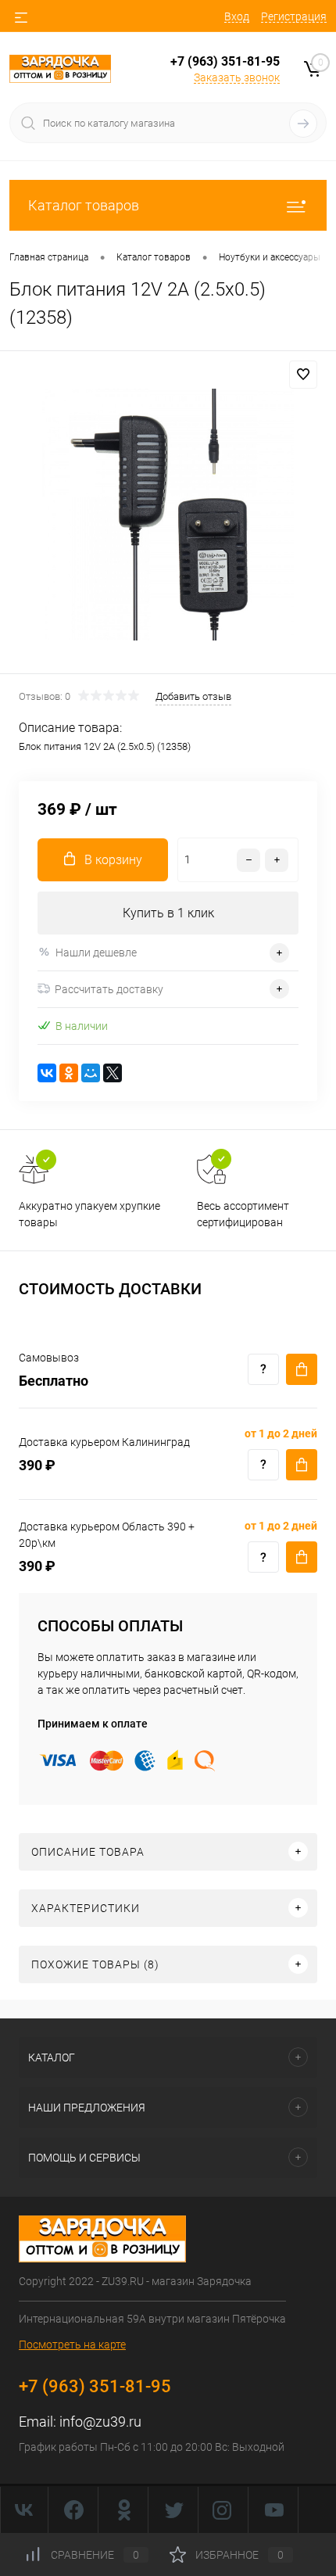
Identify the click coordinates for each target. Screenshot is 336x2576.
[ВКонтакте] (47, 1073)
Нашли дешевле (96, 953)
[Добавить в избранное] (303, 375)
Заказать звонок (237, 77)
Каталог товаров (84, 205)
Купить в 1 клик (168, 913)
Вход (237, 16)
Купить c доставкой (302, 1369)
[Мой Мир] (91, 1073)
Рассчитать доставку (109, 989)
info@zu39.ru (100, 2422)
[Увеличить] (168, 515)
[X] (113, 1073)
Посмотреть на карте (72, 2345)
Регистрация (294, 16)
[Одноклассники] (69, 1073)
